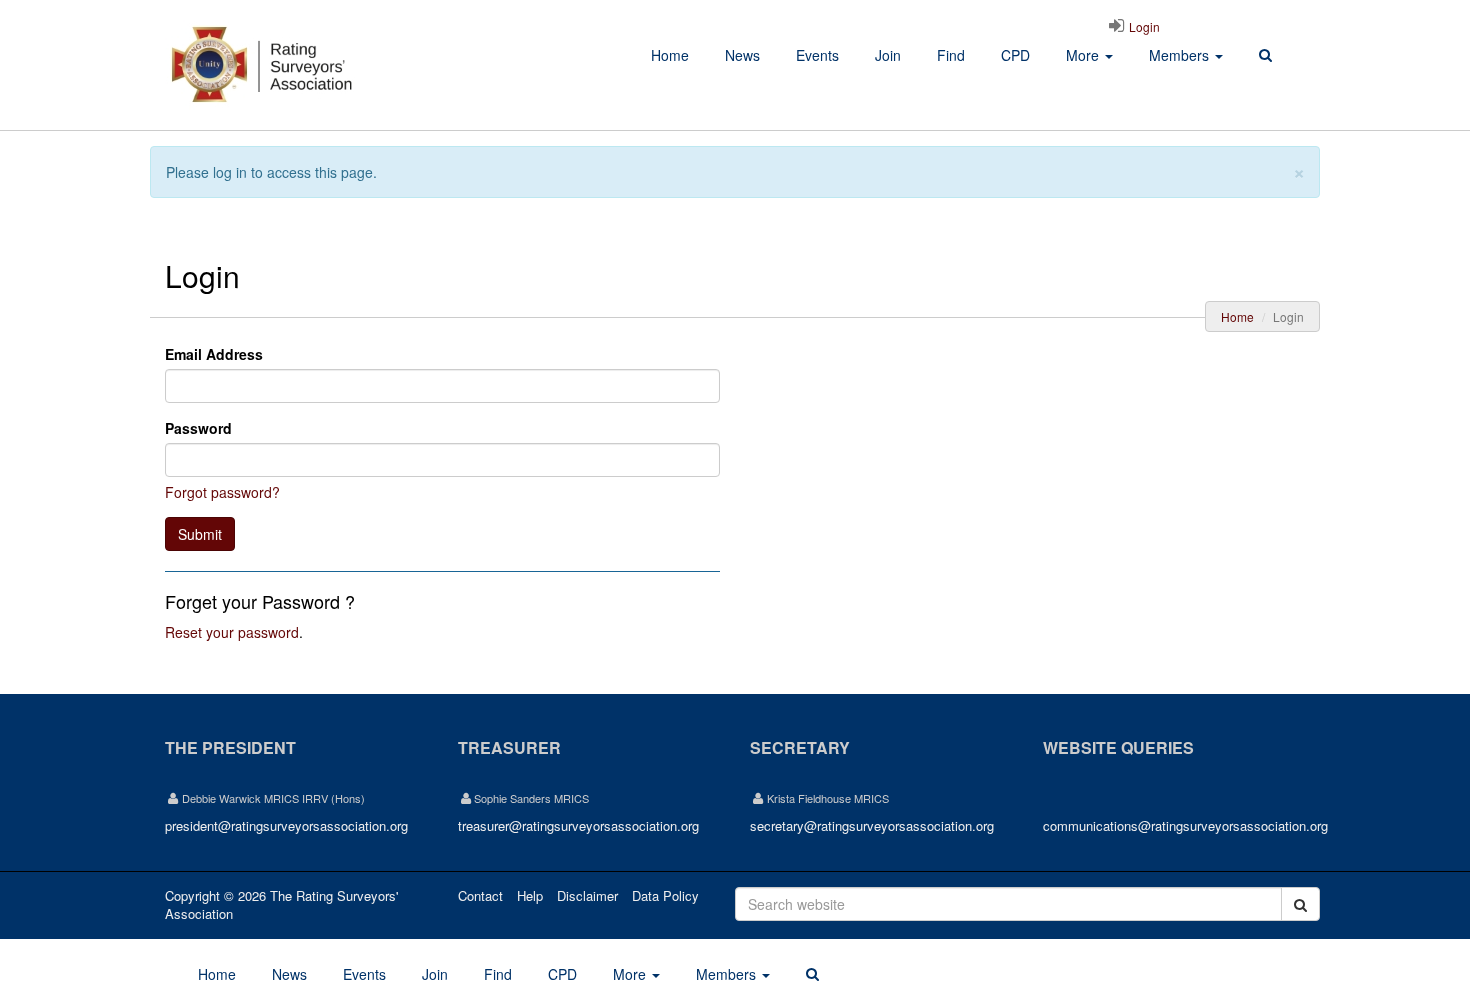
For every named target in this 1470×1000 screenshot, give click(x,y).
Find (951, 55)
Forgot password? (222, 492)
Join (888, 55)
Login (1143, 26)
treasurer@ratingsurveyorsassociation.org (578, 825)
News (742, 55)
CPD (1015, 55)
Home (670, 55)
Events (817, 55)
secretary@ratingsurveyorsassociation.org (872, 825)
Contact (480, 895)
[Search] (1265, 55)
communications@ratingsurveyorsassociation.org (1185, 825)
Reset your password (232, 632)
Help (530, 895)
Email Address (214, 354)
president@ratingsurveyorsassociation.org (286, 825)
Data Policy (665, 895)
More (1084, 55)
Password (198, 428)
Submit (200, 534)
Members (1181, 55)
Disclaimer (587, 895)
